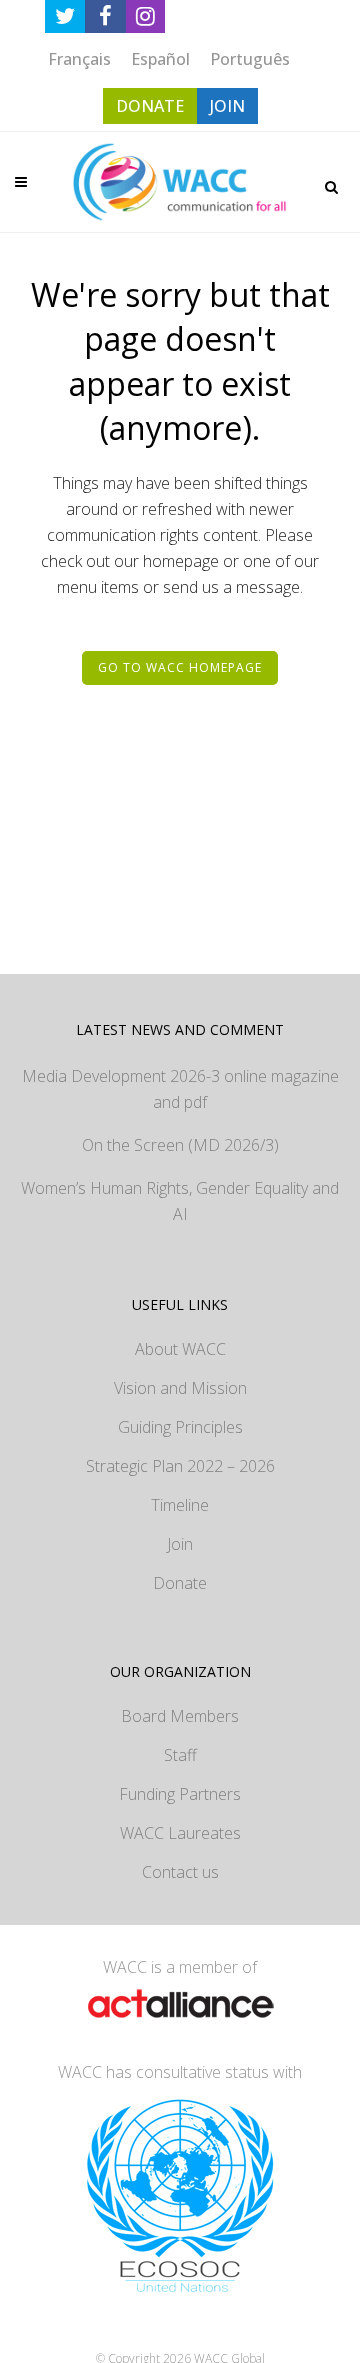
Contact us (180, 1872)
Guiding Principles (180, 1427)
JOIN (227, 106)
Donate (180, 1583)
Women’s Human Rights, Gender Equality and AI (180, 1201)
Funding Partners (180, 1794)
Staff (180, 1755)
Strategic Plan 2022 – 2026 (180, 1466)
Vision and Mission (180, 1388)
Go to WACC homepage (180, 667)
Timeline (180, 1505)
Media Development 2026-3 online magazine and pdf (180, 1089)
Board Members (180, 1716)
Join (180, 1544)
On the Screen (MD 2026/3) (180, 1145)
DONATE (150, 106)
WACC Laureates (180, 1833)
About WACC (180, 1349)
